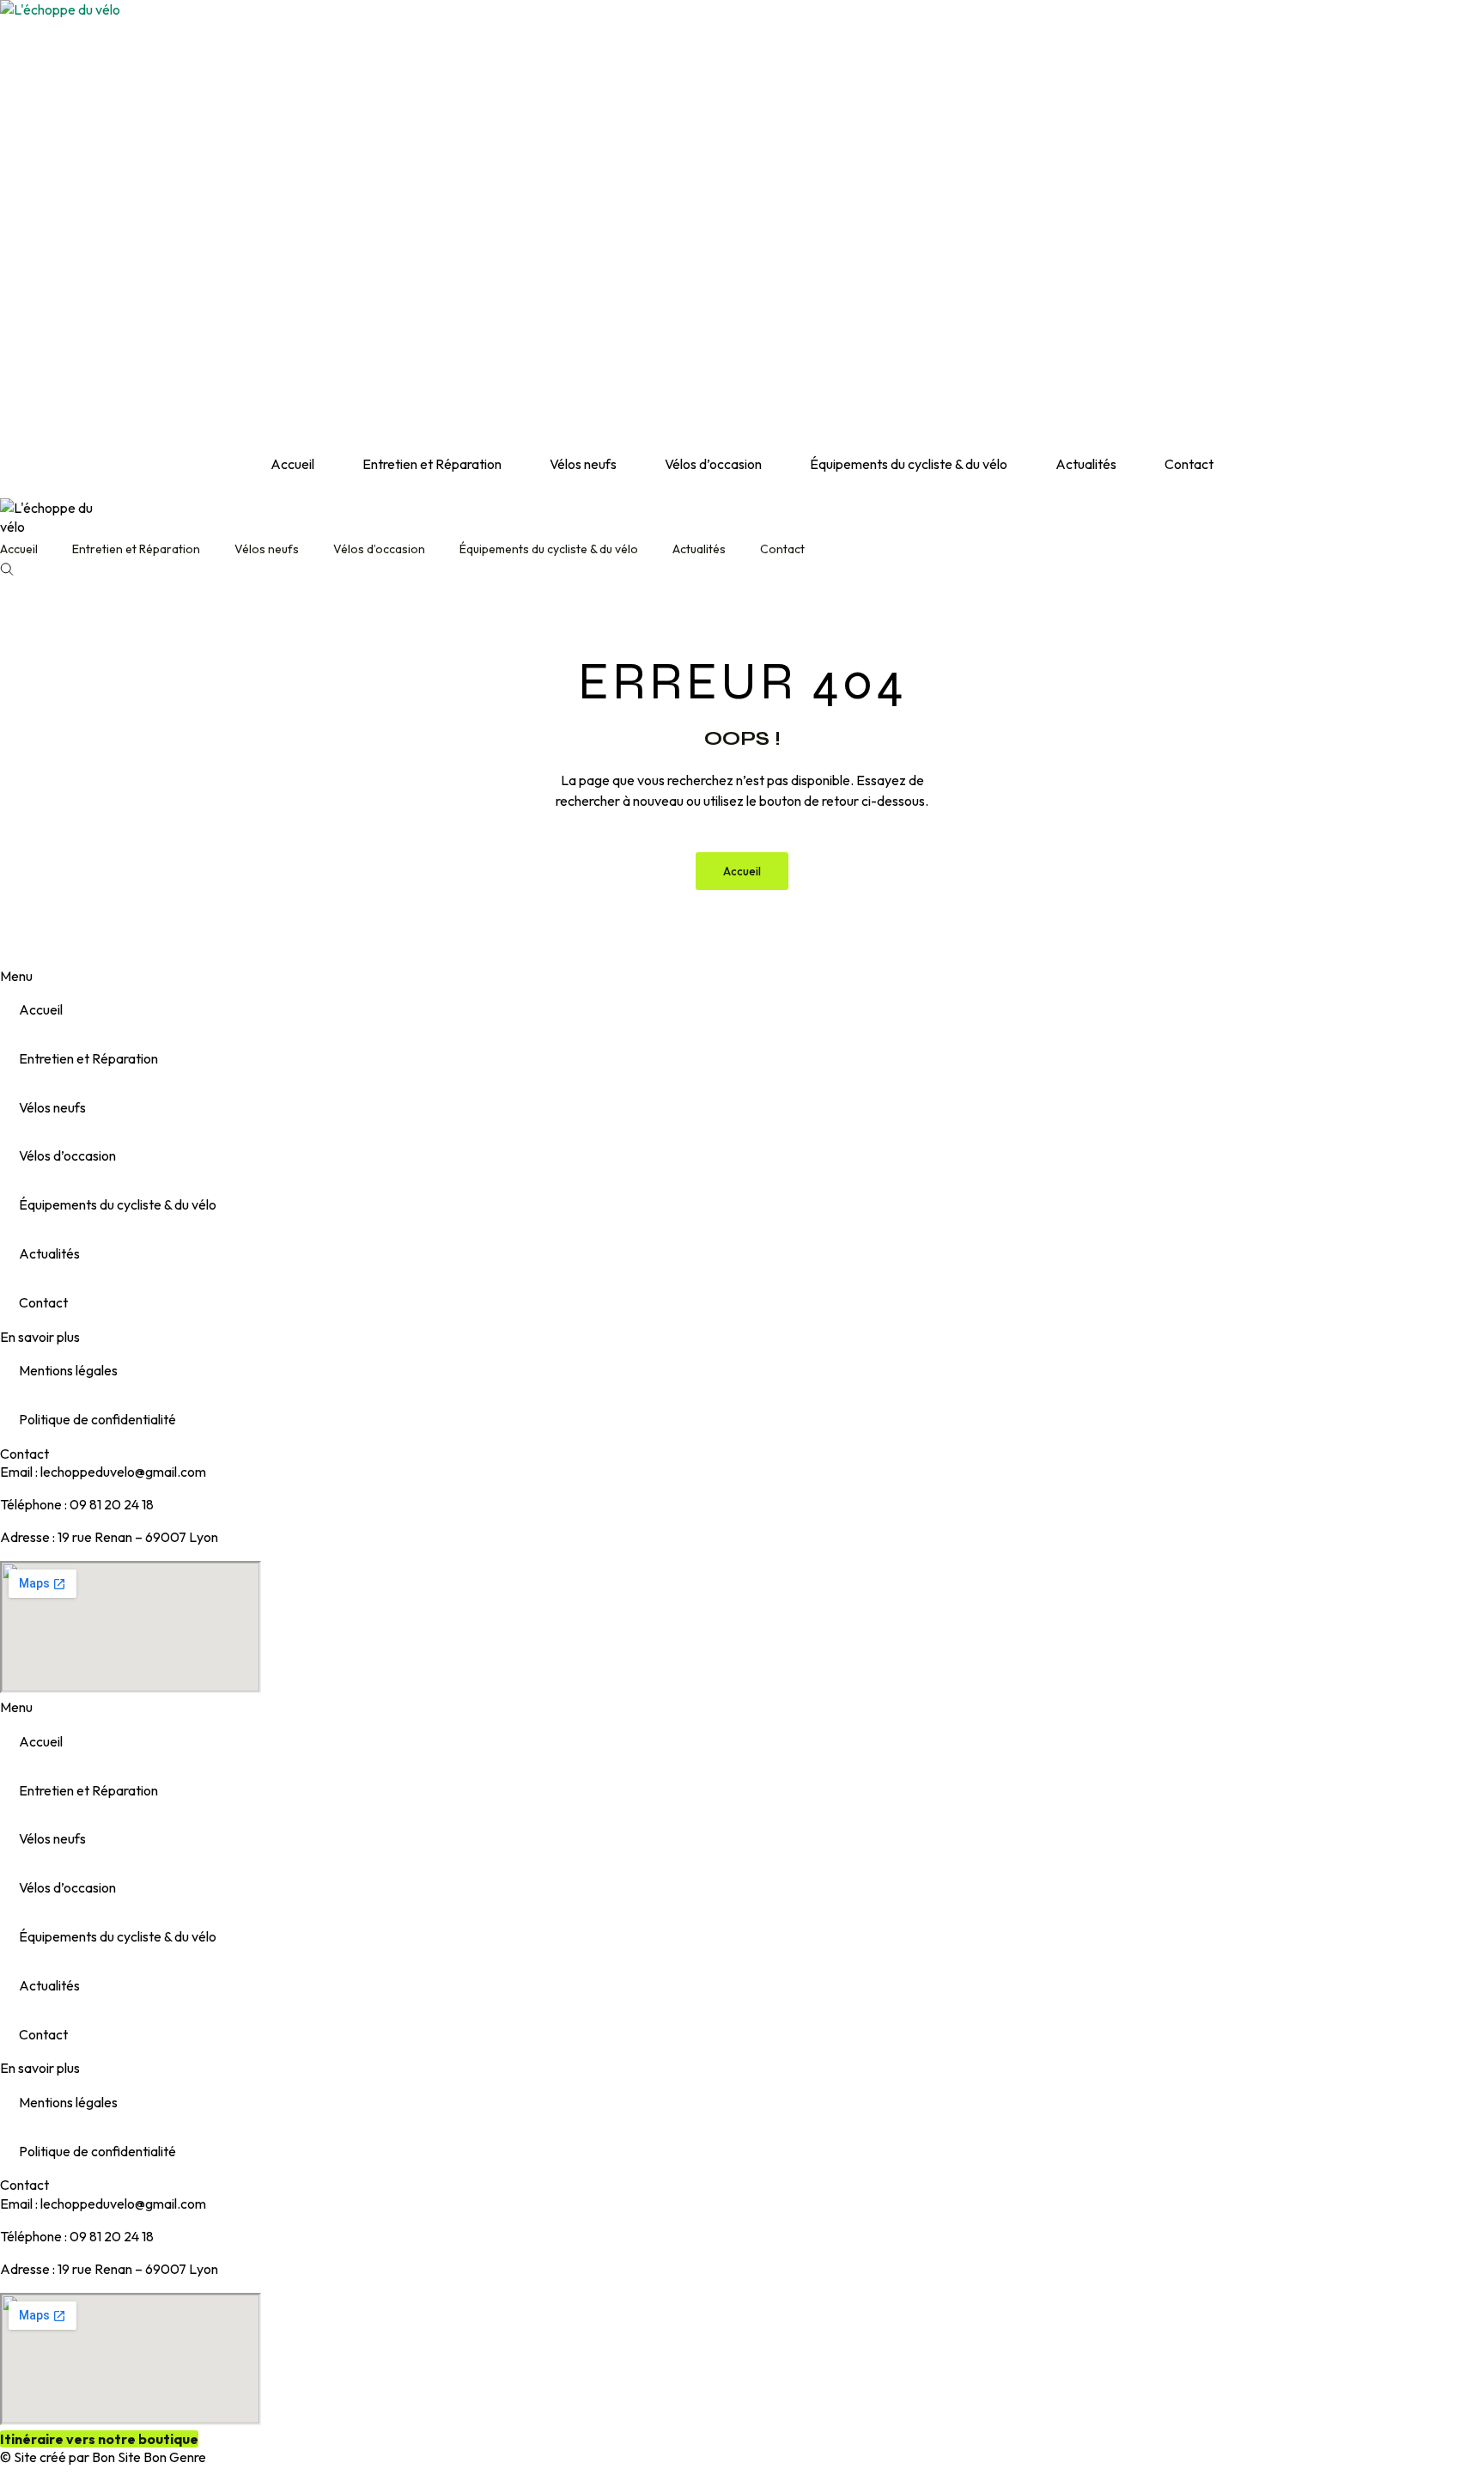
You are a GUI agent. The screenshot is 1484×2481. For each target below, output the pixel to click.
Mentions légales (68, 1370)
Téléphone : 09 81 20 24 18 (77, 1504)
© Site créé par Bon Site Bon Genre (103, 2457)
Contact (1189, 464)
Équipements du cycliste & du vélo (909, 464)
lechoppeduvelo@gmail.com (123, 1472)
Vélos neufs (583, 464)
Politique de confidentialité (97, 1419)
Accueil (292, 464)
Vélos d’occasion (713, 464)
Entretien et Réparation (432, 464)
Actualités (1086, 464)
